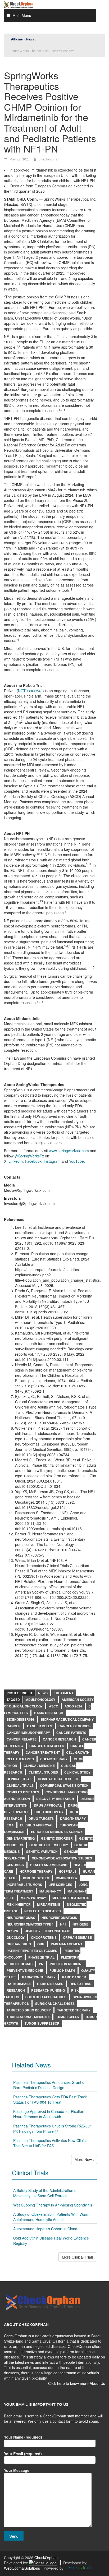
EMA (10, 1825)
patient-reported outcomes (32, 1951)
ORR (41, 1944)
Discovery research (55, 1799)
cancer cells (40, 1726)
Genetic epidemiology (49, 1845)
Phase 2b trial (41, 1957)
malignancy (50, 1891)
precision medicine (67, 1964)
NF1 (63, 1924)
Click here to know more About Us (77, 2383)
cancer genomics (74, 1726)
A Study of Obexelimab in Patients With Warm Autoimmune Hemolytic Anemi (51, 2217)
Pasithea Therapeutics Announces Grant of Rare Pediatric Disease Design (49, 2085)
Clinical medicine (39, 1766)
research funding (48, 1990)
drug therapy (73, 1818)
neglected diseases (43, 1911)
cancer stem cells (47, 1746)
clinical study (77, 1772)
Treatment (64, 1693)
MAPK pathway (33, 1898)
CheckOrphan (46, 2557)
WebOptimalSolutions (22, 2568)
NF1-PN (12, 1931)
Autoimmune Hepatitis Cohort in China (45, 2229)
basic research (49, 1713)
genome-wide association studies (62, 1858)
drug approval (48, 1805)
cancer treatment (43, 1752)
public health (62, 1970)
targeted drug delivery (29, 2010)
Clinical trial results (58, 1779)
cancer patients (71, 1733)
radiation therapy (39, 1977)
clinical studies (43, 1772)
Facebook (33, 1161)
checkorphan (49, 159)
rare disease (19, 1984)
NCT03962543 (30, 691)
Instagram (52, 1161)
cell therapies (20, 1759)
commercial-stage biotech (64, 1785)
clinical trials (20, 1785)
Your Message (17, 2470)
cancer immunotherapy (28, 1733)
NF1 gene (80, 1924)
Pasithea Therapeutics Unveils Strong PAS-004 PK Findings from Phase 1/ (53, 2129)
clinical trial (19, 1779)
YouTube (76, 1161)
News (43, 1693)
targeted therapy (74, 2010)
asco (54, 1706)
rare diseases (50, 1984)
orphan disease (77, 1937)
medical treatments (71, 1898)
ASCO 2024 (73, 1706)
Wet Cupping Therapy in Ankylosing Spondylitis (53, 2205)
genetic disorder (57, 1838)
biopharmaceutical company (67, 1719)
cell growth (78, 1752)
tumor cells (67, 2017)
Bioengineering (21, 1719)
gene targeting (21, 1838)
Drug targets (41, 1818)
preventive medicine (25, 1970)
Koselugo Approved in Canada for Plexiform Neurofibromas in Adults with (50, 2114)
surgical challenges (55, 2003)
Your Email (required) (23, 2454)
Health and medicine (49, 1865)
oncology (16, 1937)
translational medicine (28, 2017)
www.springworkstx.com (69, 1151)
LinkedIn (16, 1161)
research (16, 1990)
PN (41, 1964)
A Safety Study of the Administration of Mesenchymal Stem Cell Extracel (45, 2193)
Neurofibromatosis (59, 1918)
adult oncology (41, 1700)
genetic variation (42, 1852)
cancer (14, 1726)
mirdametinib (49, 1904)
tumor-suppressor (42, 2023)
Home (18, 39)
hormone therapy (36, 1871)
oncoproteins (44, 1937)
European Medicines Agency (57, 1832)
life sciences (60, 1885)
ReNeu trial (80, 1984)
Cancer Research (59, 1739)
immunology (67, 1878)
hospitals (68, 1871)
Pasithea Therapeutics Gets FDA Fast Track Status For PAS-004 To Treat (50, 2099)
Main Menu (22, 15)
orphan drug (19, 1944)
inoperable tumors (24, 1885)
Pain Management (67, 1944)
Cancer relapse (22, 1739)
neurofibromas (21, 1918)
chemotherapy (54, 1759)
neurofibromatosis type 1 (30, 1924)
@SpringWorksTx (29, 1156)
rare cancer (74, 1977)
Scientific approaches (46, 1997)
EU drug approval (37, 1825)
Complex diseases (23, 1792)
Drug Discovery (49, 1812)
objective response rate (47, 1931)
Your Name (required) (23, 2437)
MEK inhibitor (19, 1904)
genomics (15, 1865)
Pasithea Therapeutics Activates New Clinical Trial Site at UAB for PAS (51, 2143)
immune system (36, 1878)
